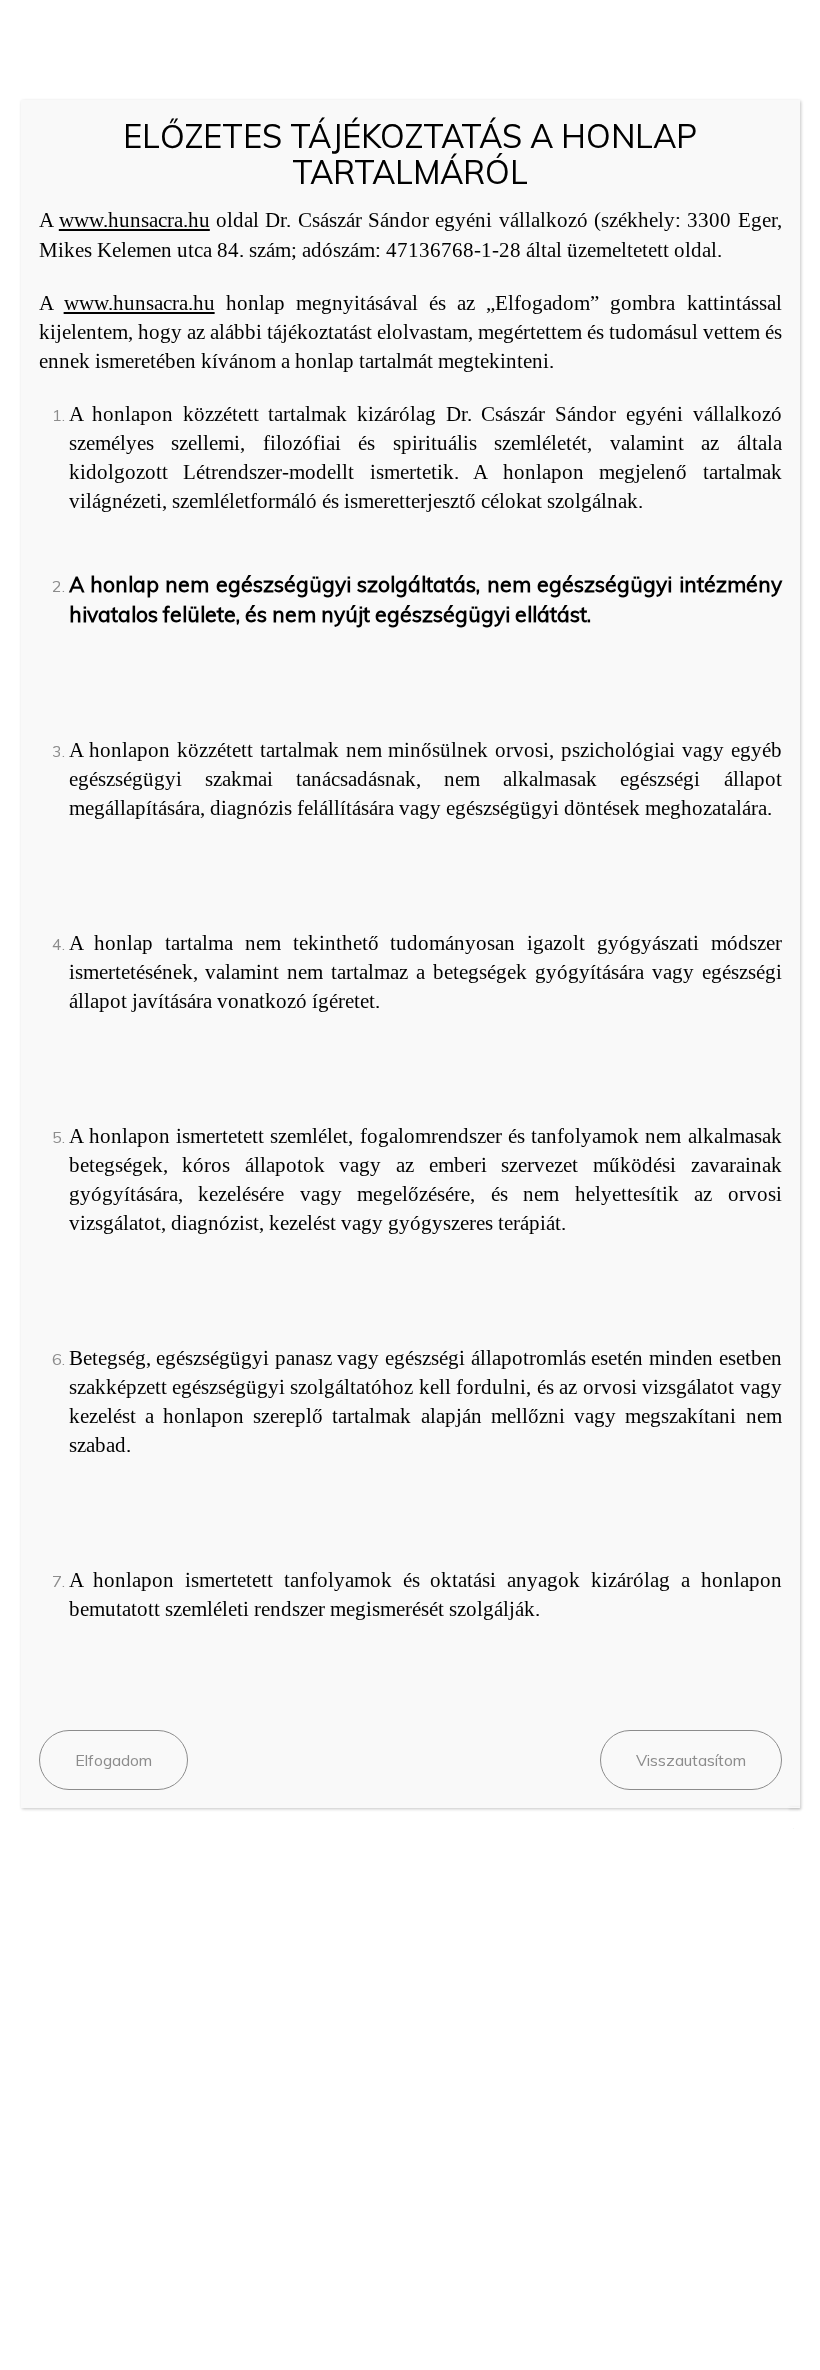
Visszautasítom (691, 1760)
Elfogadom (113, 1760)
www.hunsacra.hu (134, 220)
